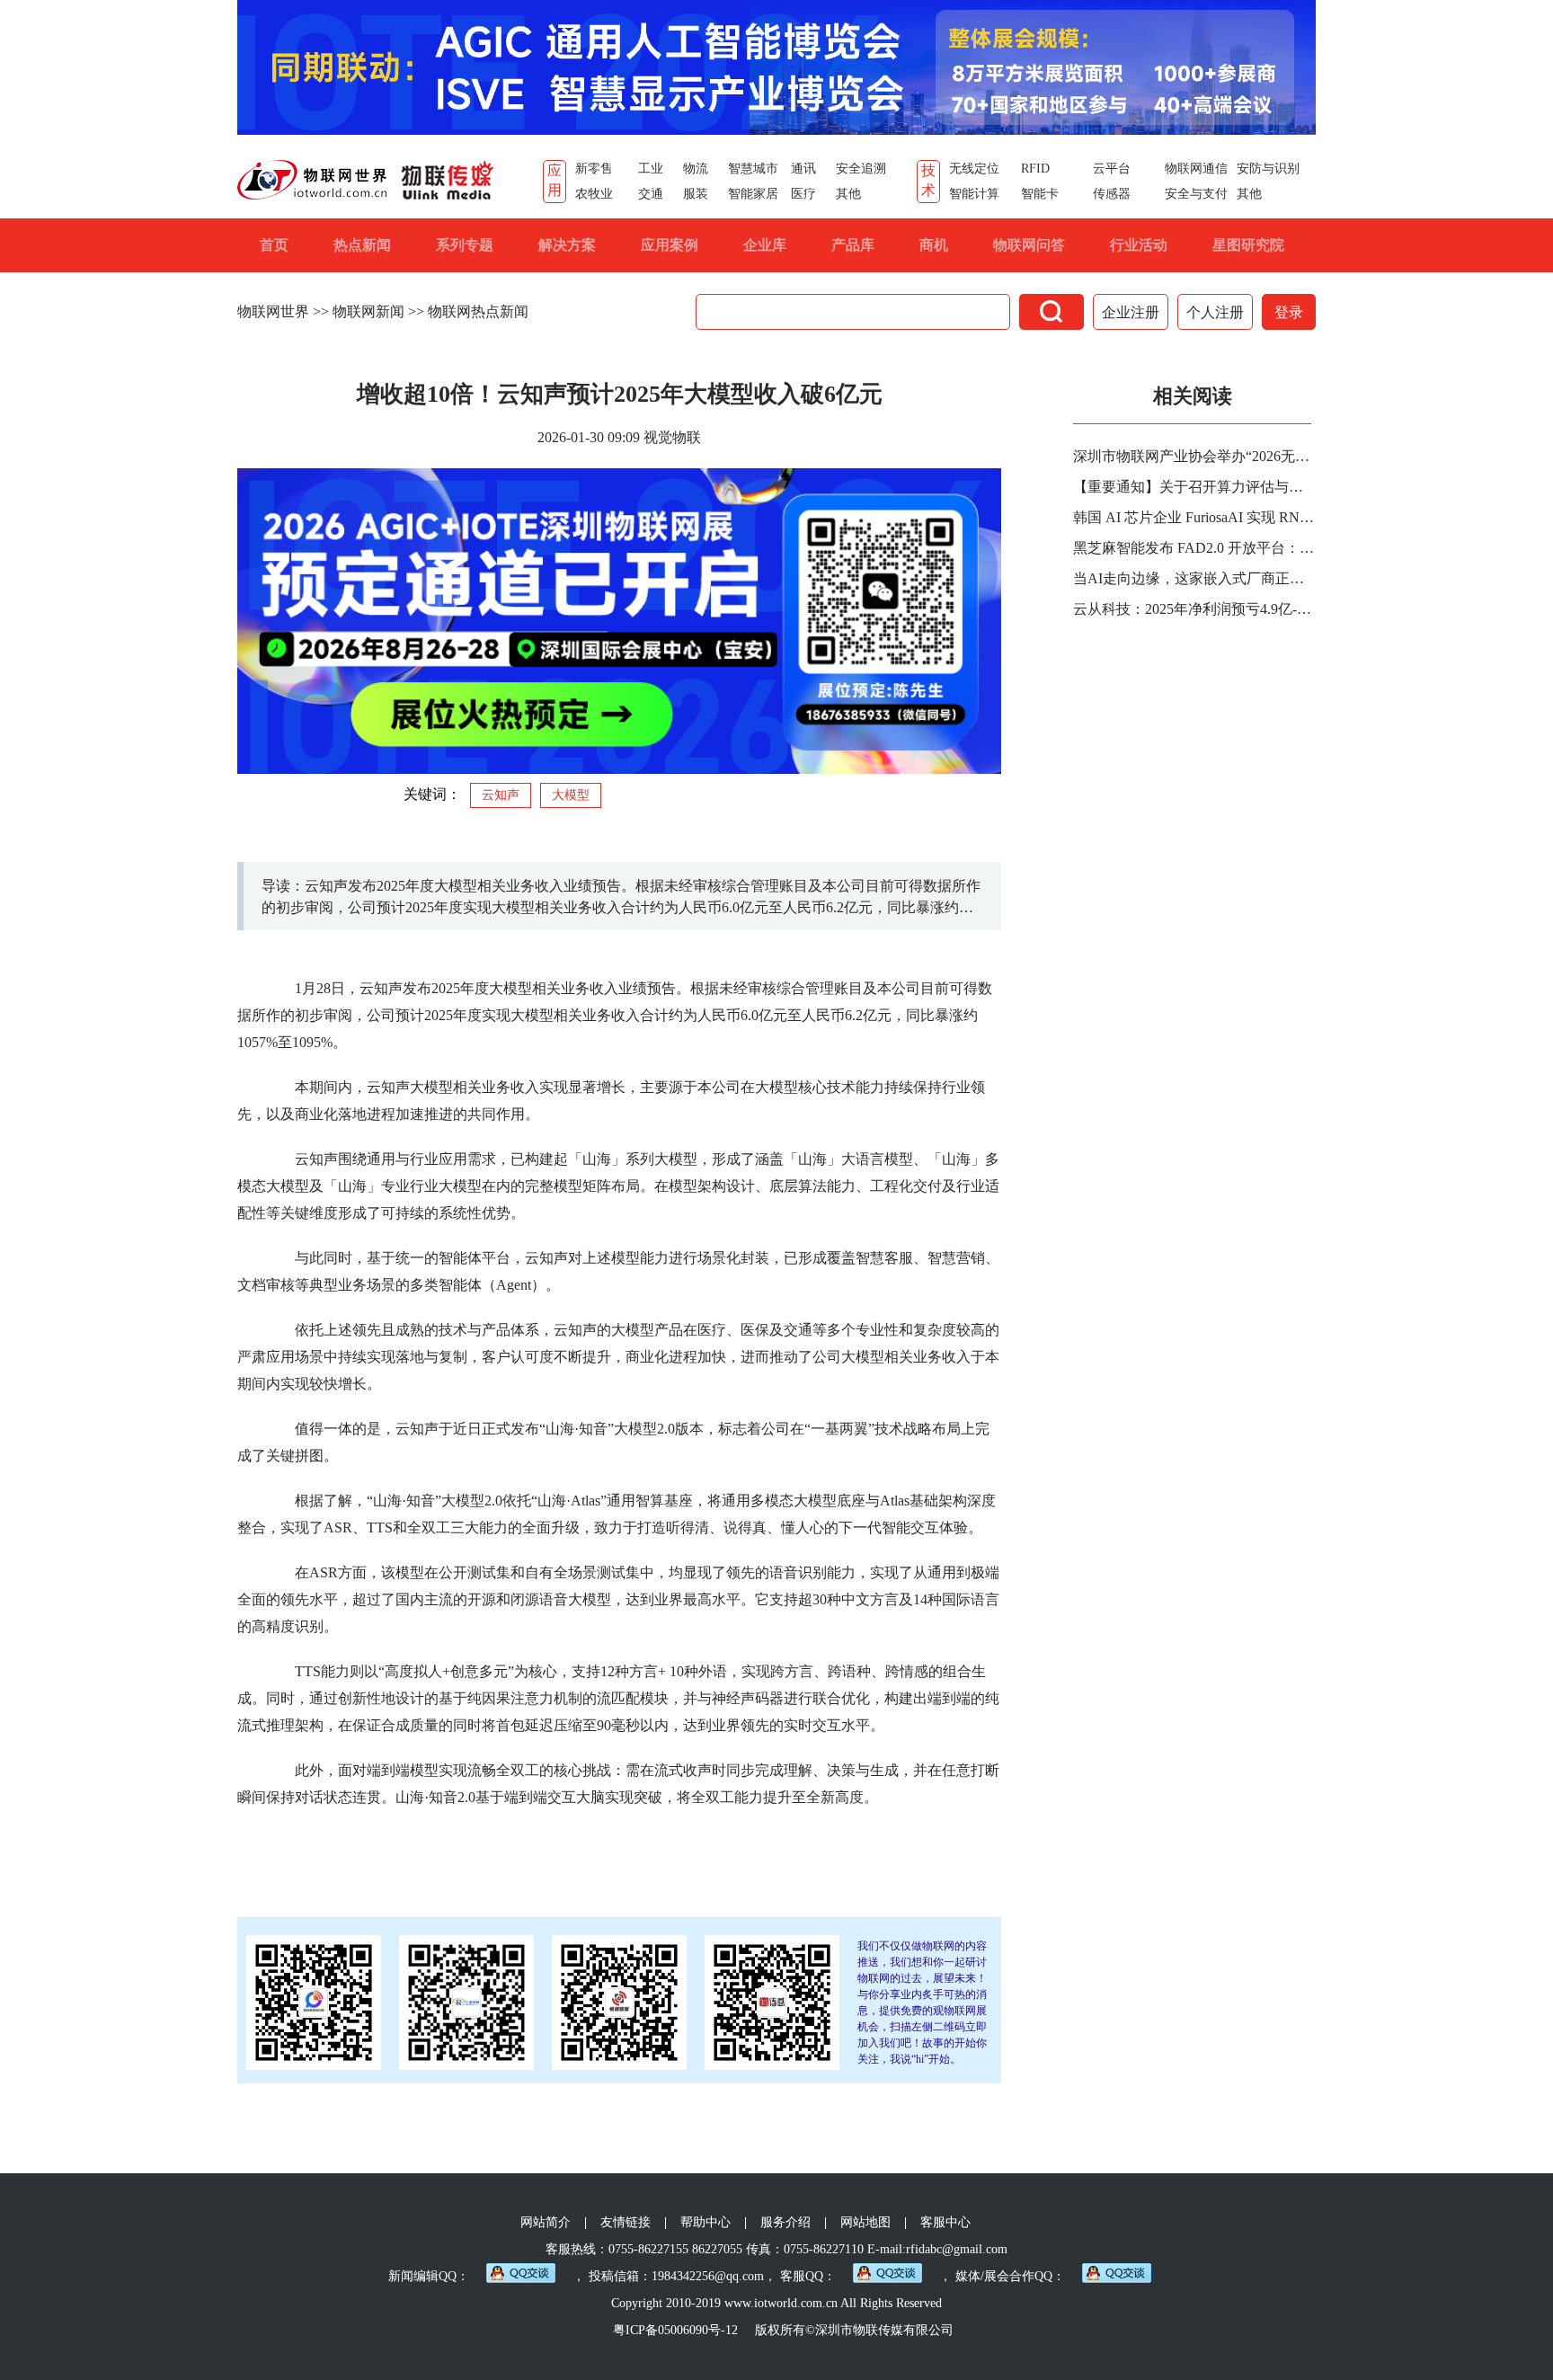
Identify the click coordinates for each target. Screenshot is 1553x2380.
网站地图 (865, 2222)
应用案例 (670, 245)
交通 (651, 194)
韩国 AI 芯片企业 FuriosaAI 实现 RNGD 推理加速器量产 (1194, 517)
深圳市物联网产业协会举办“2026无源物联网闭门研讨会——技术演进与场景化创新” (1194, 456)
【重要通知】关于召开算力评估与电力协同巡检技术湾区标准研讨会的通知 (1194, 487)
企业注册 (1131, 312)
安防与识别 (1268, 169)
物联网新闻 (368, 311)
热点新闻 (362, 245)
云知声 (501, 795)
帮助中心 (706, 2222)
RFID (1035, 169)
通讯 (803, 169)
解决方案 (567, 245)
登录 (1289, 312)
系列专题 (465, 245)
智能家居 (753, 194)
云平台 (1112, 169)
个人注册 (1215, 312)
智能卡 (1040, 194)
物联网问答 (1029, 245)
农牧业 (594, 194)
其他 (848, 194)
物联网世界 (273, 311)
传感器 (1112, 194)
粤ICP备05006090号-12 (675, 2330)
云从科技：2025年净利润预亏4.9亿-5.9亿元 (1194, 609)
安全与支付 (1196, 194)
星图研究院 (1248, 245)
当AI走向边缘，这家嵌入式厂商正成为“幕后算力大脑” (1194, 578)
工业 (651, 169)
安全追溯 (861, 169)
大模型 (571, 795)
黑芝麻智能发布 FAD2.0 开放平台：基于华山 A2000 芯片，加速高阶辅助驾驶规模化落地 (1194, 548)
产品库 (853, 245)
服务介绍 (785, 2222)
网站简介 (546, 2222)
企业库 (765, 245)
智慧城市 (753, 169)
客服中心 (945, 2222)
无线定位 (974, 169)
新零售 (594, 169)
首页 (274, 245)
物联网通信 (1196, 169)
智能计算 (974, 194)
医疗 (803, 194)
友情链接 (626, 2222)
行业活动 (1139, 245)
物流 (696, 169)
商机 (934, 245)
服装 (696, 194)
